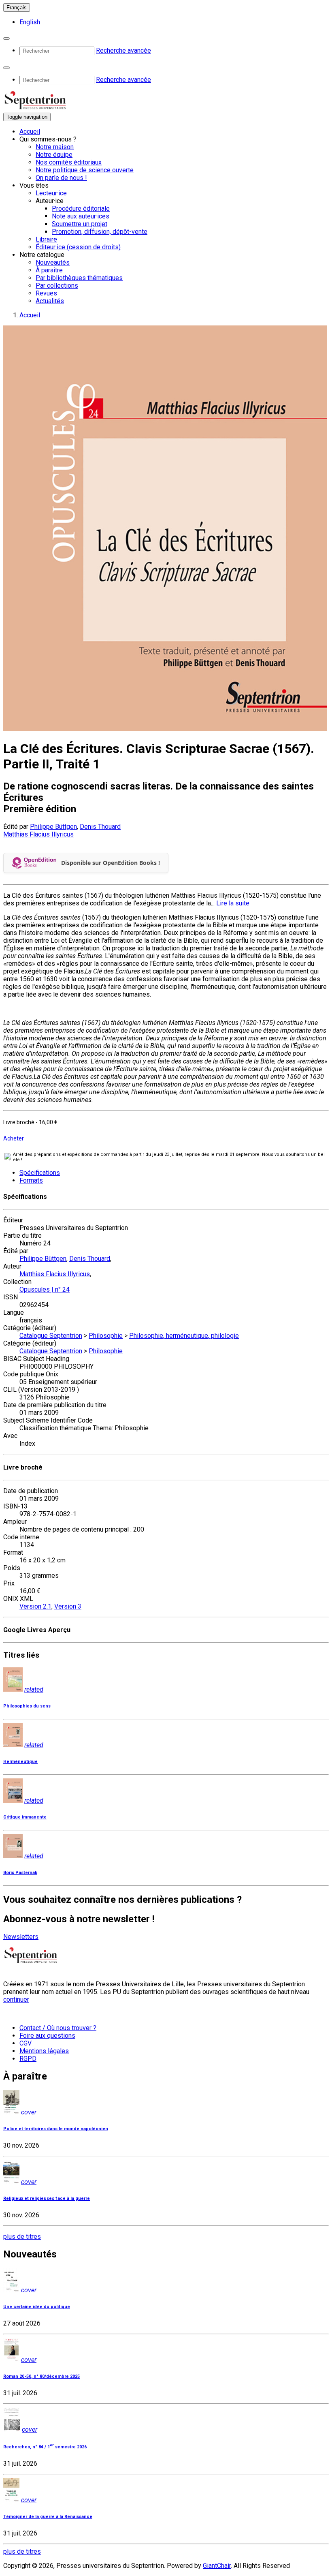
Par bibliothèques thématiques (79, 278)
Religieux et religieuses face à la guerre (47, 2198)
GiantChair (217, 2566)
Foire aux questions (47, 2036)
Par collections (57, 286)
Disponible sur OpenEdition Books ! (111, 863)
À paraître (49, 270)
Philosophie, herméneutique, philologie (184, 1336)
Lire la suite (233, 903)
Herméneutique (20, 1762)
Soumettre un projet (80, 224)
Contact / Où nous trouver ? (58, 2028)
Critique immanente (25, 1817)
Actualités (50, 301)
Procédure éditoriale (81, 209)
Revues (46, 293)
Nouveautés (53, 262)
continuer (16, 1999)
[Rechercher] (6, 39)
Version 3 (68, 1606)
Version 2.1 (35, 1606)
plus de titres (22, 2237)
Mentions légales (44, 2051)
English (30, 22)
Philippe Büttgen (53, 827)
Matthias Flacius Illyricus (38, 834)
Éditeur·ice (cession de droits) (78, 247)
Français (17, 7)
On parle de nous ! (61, 178)
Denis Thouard (100, 827)
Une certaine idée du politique (37, 2307)
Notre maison (55, 147)
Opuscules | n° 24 (45, 1289)
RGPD (28, 2059)
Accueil (30, 132)
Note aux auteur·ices (81, 216)
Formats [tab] (31, 1180)
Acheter (14, 1138)
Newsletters (21, 1937)
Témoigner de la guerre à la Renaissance (48, 2517)
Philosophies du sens (27, 1706)
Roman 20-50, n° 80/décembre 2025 (41, 2376)
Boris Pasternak (20, 1873)
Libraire (46, 239)
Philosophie (106, 1336)
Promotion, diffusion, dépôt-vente (100, 232)
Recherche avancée (123, 50)
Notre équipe (54, 155)
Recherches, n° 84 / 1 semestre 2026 (45, 2447)
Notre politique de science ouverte (85, 170)
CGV (26, 2043)
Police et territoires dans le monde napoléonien (56, 2129)
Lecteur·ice (51, 193)
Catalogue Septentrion (51, 1336)
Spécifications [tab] (40, 1173)
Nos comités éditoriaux (69, 162)
